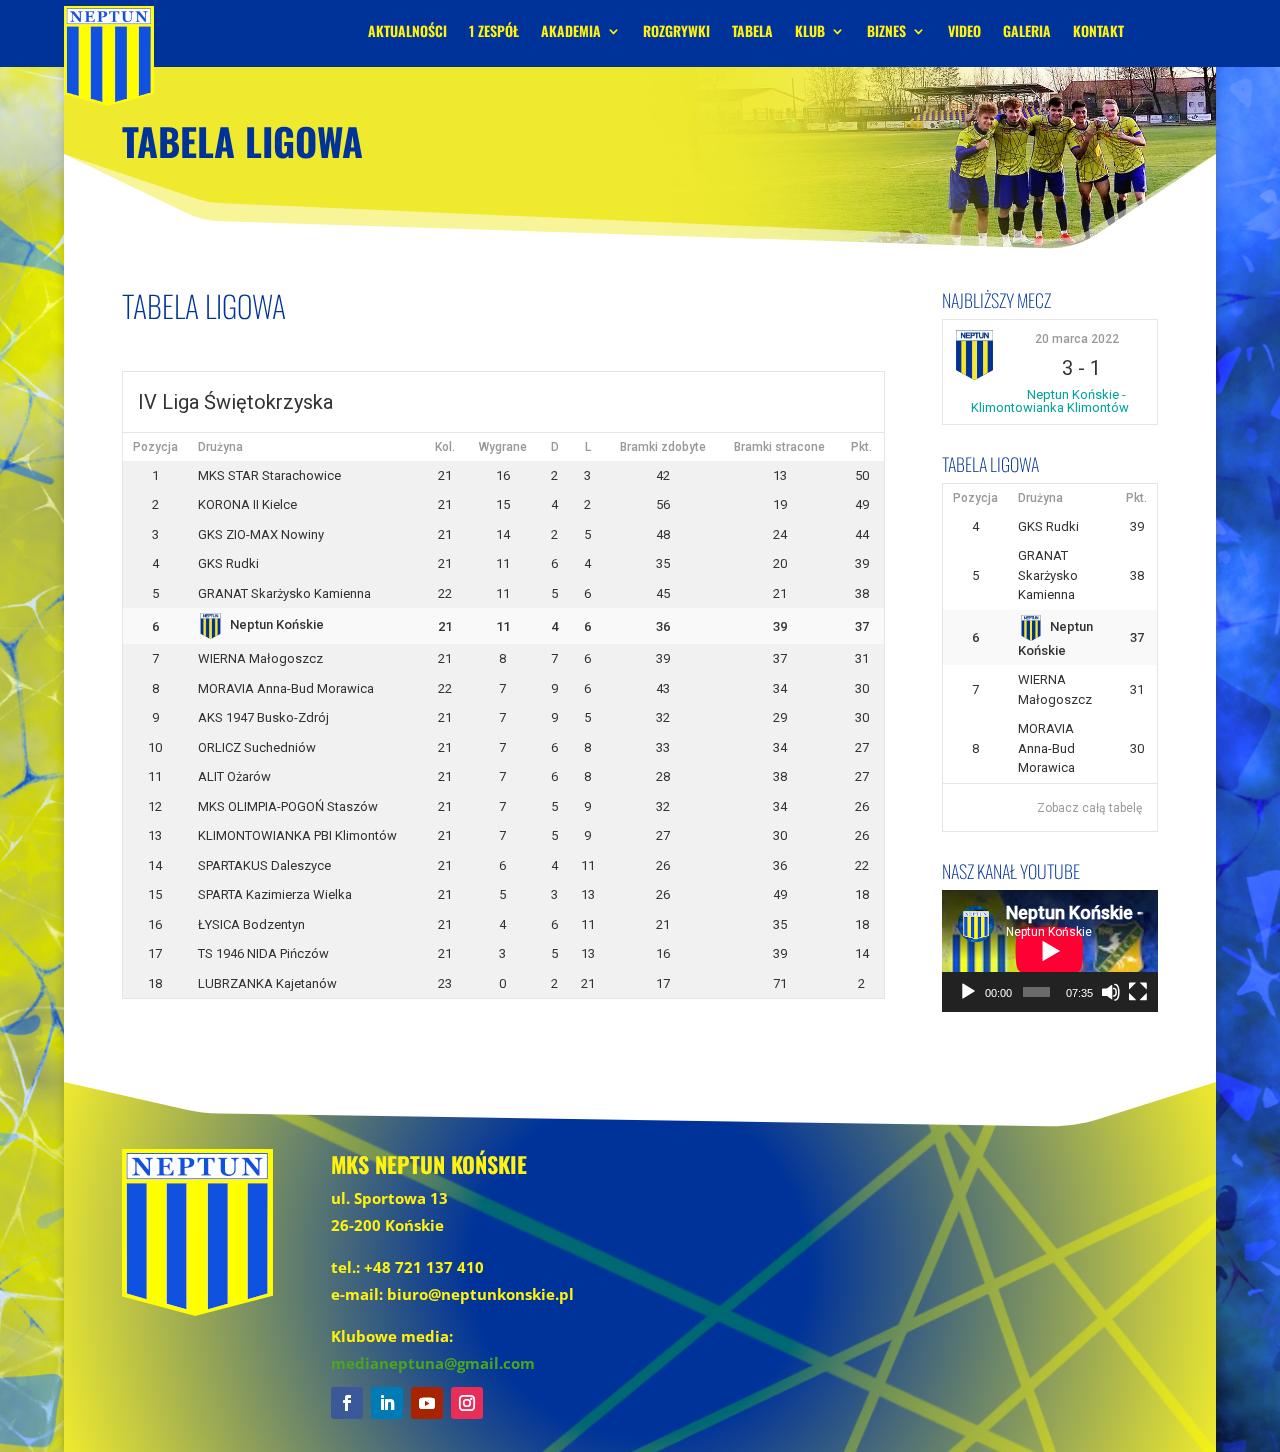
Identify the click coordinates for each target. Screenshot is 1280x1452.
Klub (810, 32)
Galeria (1027, 32)
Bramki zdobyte (663, 447)
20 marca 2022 (1077, 339)
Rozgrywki (676, 32)
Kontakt (1098, 32)
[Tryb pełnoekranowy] (1138, 992)
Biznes (886, 32)
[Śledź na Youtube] (427, 1403)
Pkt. (861, 447)
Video (964, 32)
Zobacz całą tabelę (1089, 808)
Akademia (571, 32)
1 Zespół (494, 32)
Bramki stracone (779, 447)
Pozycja (155, 447)
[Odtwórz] (968, 992)
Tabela (752, 32)
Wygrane (503, 447)
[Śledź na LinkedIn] (387, 1403)
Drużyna (220, 447)
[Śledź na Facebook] (347, 1403)
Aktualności (407, 32)
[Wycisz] (1111, 992)
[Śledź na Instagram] (467, 1403)
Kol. (445, 447)
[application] (1050, 951)
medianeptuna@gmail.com (433, 1363)
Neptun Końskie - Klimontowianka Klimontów (1050, 401)
